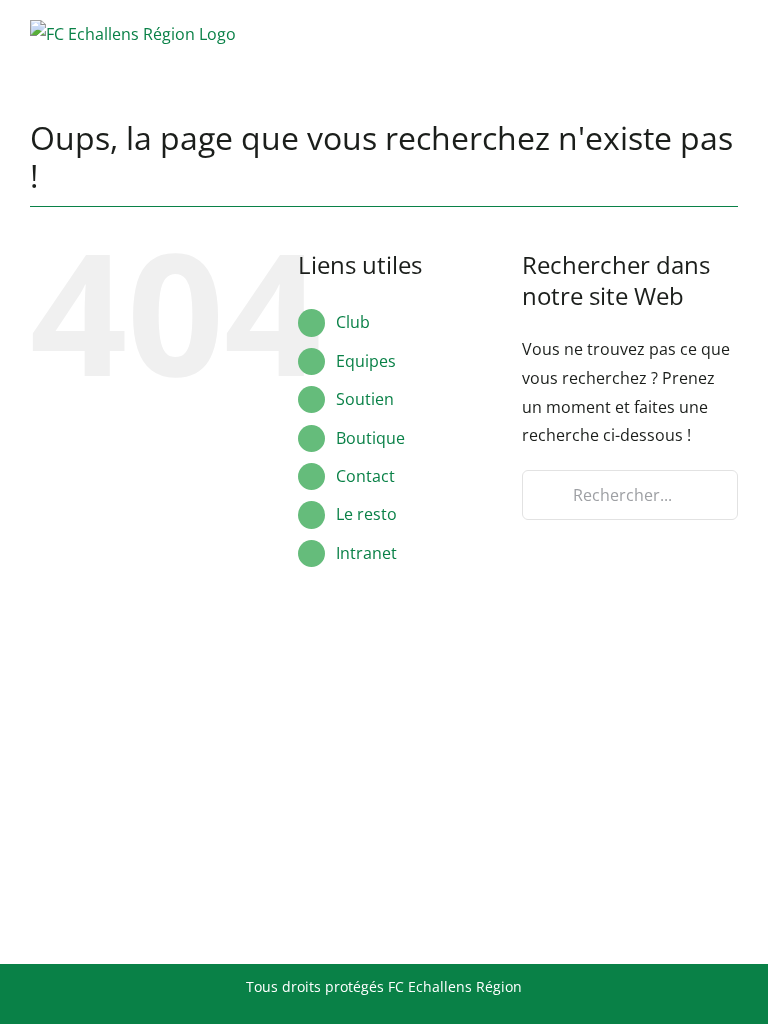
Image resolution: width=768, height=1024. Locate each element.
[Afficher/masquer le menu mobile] (730, 32)
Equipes (366, 361)
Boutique (370, 438)
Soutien (365, 399)
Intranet (366, 553)
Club (353, 322)
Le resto (366, 514)
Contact (365, 476)
